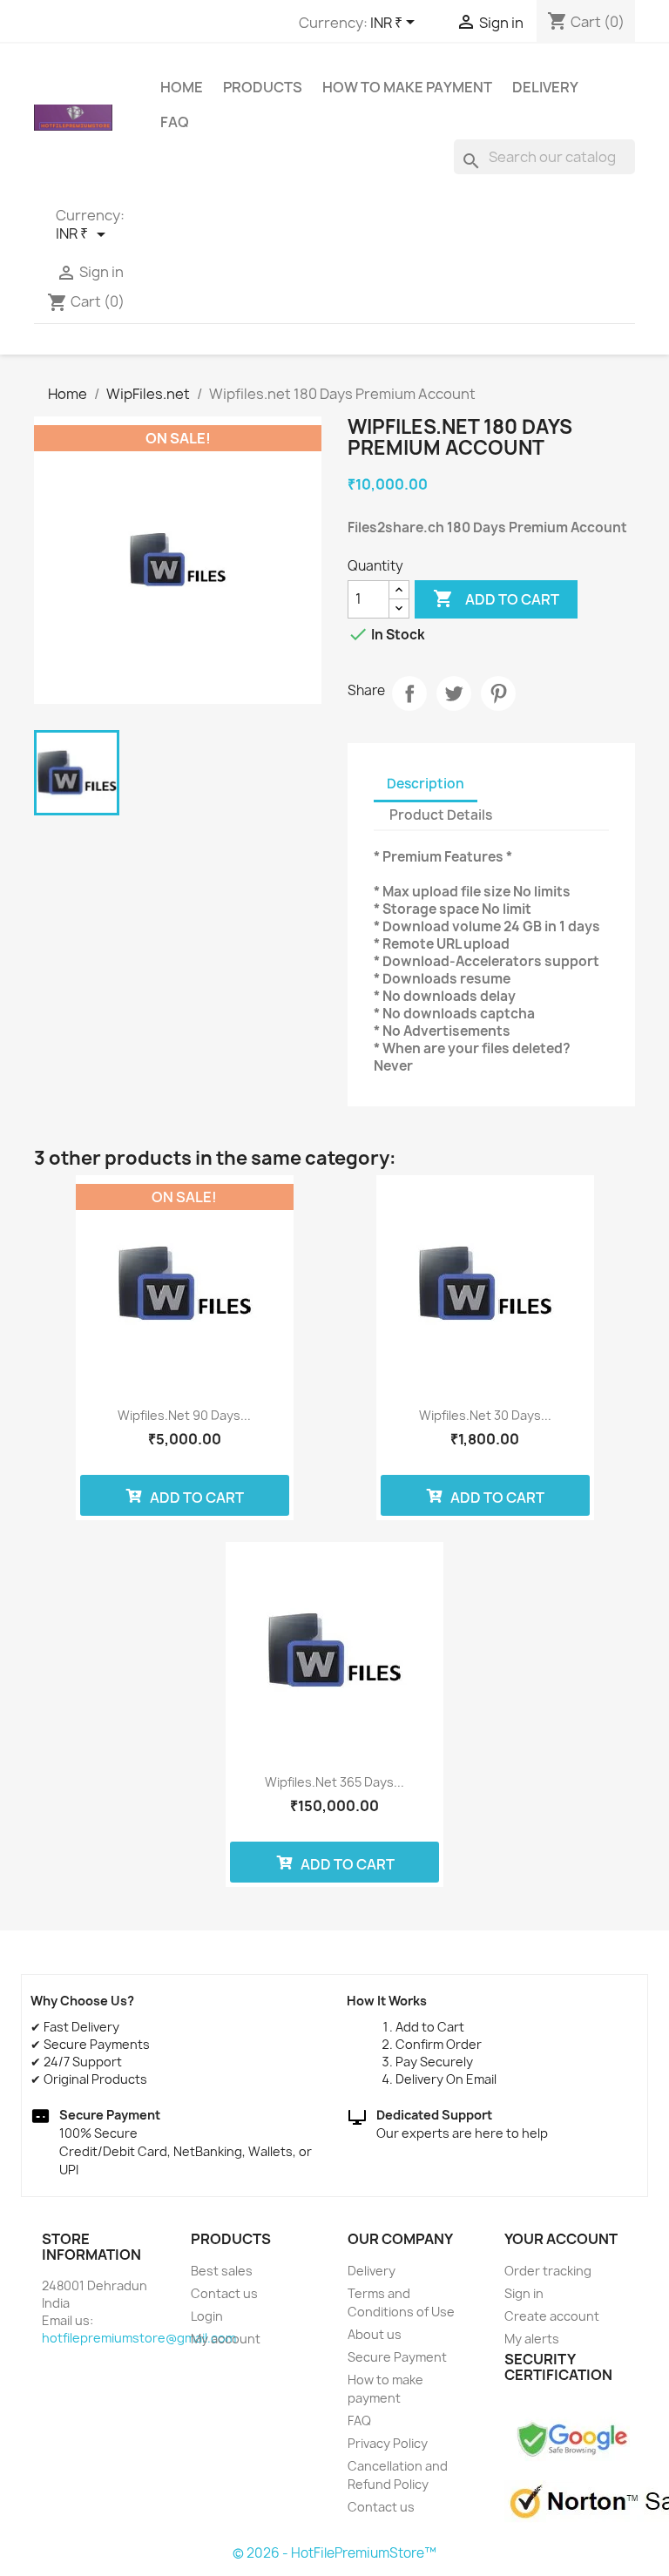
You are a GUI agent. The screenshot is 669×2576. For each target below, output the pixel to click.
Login (207, 2316)
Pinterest (498, 693)
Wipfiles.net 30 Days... (485, 1415)
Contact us (224, 2293)
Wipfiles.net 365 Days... (334, 1782)
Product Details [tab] (441, 815)
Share (409, 693)
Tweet (454, 693)
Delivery (545, 87)
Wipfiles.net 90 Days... (184, 1415)
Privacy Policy (388, 2443)
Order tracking (548, 2271)
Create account (552, 2316)
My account (226, 2339)
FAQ (175, 122)
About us (375, 2334)
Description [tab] (426, 784)
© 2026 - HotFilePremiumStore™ (334, 2553)
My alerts (532, 2339)
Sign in (524, 2293)
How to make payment (407, 87)
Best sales (222, 2271)
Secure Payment (397, 2357)
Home (182, 87)
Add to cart (496, 598)
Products (263, 87)
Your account (561, 2239)
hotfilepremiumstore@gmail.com (139, 2338)
